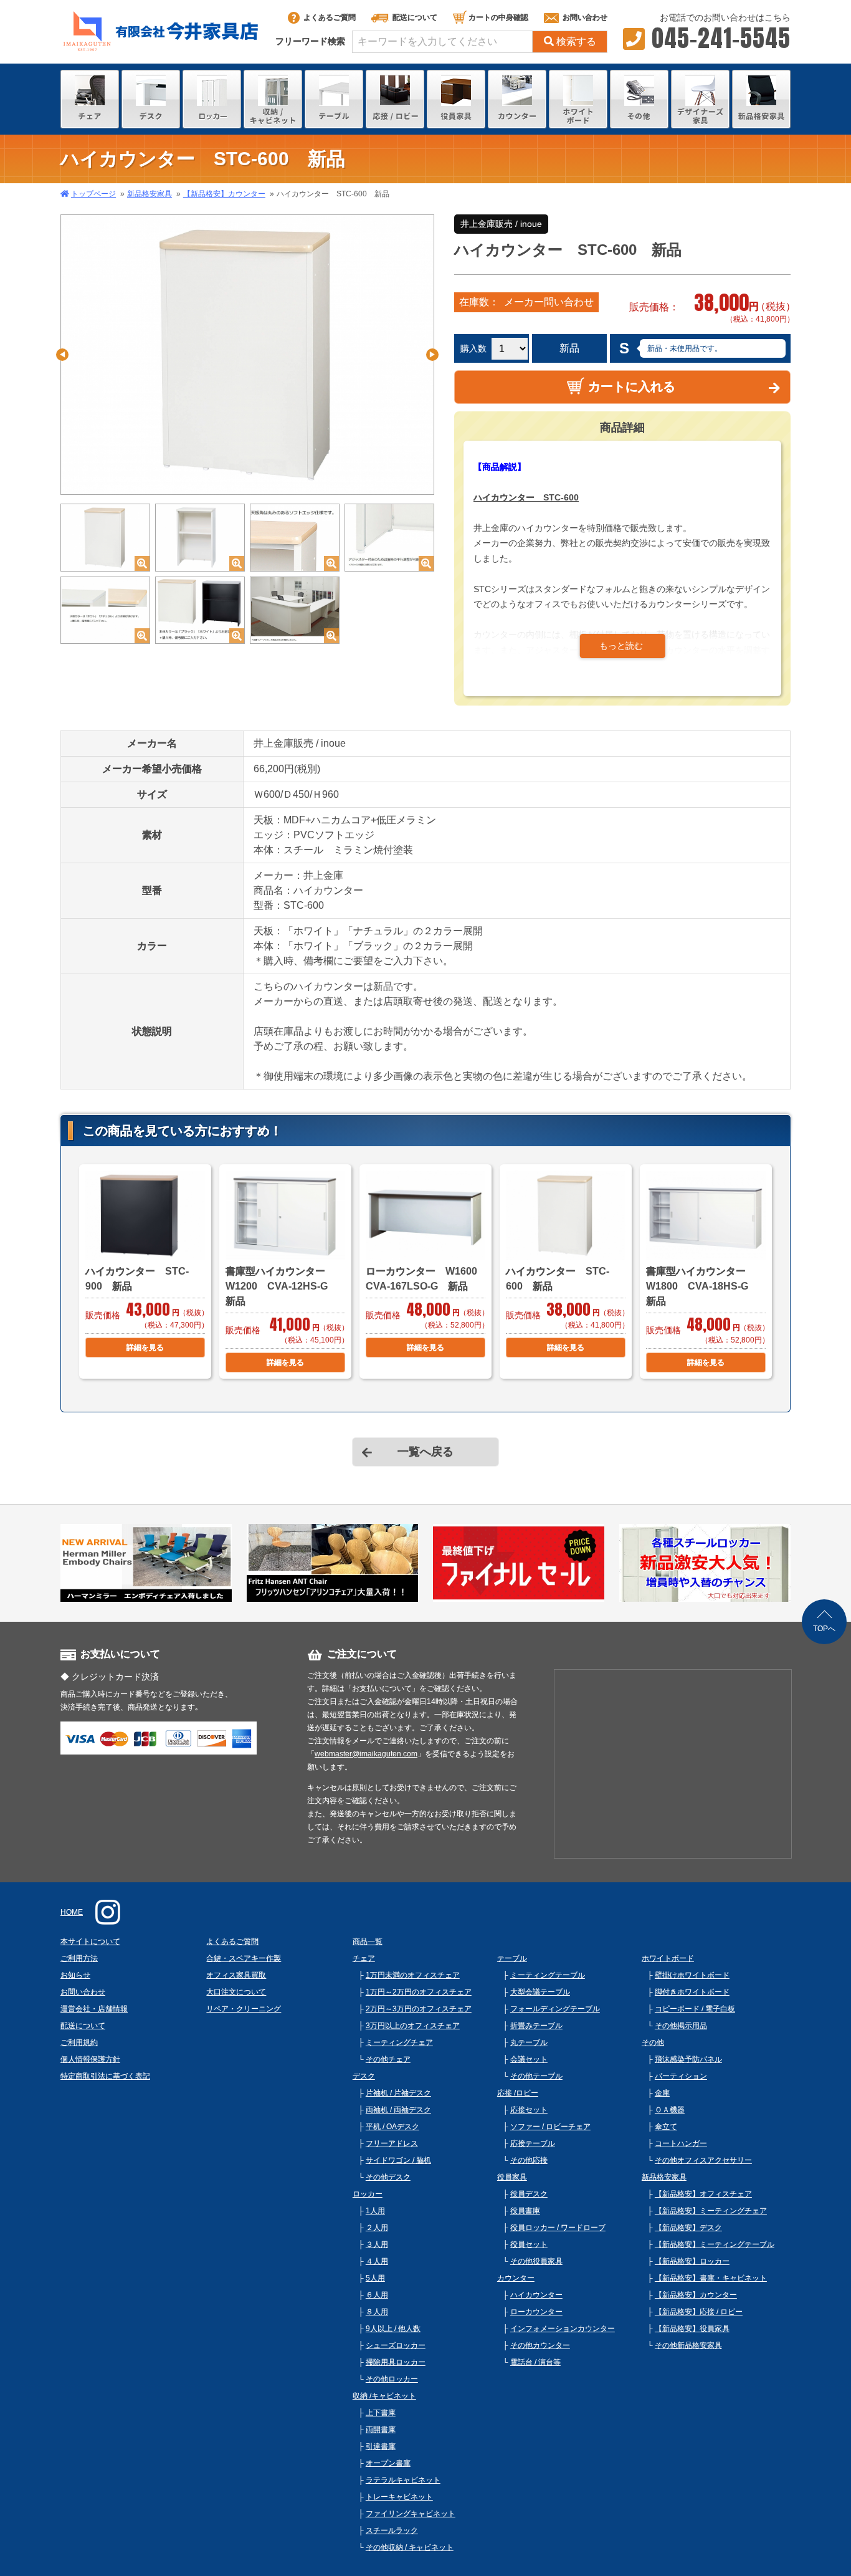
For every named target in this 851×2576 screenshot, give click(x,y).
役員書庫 (525, 2211)
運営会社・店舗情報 (94, 2009)
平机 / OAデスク (392, 2127)
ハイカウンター (536, 2295)
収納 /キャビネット (384, 2396)
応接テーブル (533, 2143)
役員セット (529, 2244)
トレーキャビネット (399, 2497)
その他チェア (388, 2059)
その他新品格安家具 (688, 2345)
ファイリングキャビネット (411, 2514)
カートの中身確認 (498, 17)
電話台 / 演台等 (535, 2362)
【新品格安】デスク (688, 2228)
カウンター (516, 2278)
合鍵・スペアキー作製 (244, 1958)
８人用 (377, 2312)
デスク (364, 2076)
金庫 (662, 2093)
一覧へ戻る (425, 1452)
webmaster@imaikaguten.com (366, 1754)
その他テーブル (536, 2076)
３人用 (377, 2244)
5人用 (375, 2278)
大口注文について (236, 1992)
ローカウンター (536, 2312)
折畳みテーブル (536, 2026)
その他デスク (388, 2177)
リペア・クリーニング (244, 2009)
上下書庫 (381, 2413)
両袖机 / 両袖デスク (398, 2110)
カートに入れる (632, 386)
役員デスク (529, 2194)
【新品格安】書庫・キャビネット (711, 2278)
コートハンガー (681, 2143)
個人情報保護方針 (90, 2059)
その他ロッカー (392, 2379)
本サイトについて (90, 1942)
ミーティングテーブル (548, 1975)
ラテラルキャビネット (403, 2480)
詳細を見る (145, 1348)
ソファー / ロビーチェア (550, 2127)
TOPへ (824, 1629)
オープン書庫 (388, 2463)
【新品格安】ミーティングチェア (711, 2211)
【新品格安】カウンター (224, 194)
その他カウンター (540, 2345)
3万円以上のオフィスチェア (413, 2026)
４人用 (377, 2261)
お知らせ (75, 1975)
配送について (415, 17)
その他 (653, 2042)
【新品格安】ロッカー (692, 2261)
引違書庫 (381, 2446)
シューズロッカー (396, 2345)
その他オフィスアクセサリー (703, 2160)
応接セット (529, 2110)
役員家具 (512, 2177)
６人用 (377, 2295)
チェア (364, 1958)
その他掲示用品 (681, 2026)
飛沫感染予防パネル (688, 2059)
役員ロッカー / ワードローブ (558, 2228)
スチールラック (392, 2531)
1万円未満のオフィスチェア (413, 1975)
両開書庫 (381, 2430)
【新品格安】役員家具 (692, 2329)
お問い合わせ (585, 17)
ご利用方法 (79, 1958)
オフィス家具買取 (236, 1975)
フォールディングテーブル (555, 2009)
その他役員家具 (536, 2261)
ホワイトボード (668, 1958)
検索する (576, 41)
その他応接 (529, 2160)
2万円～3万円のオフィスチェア (419, 2009)
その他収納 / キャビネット (410, 2547)
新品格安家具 (150, 194)
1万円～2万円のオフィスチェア (419, 1992)
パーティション (681, 2076)
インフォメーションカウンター (563, 2329)
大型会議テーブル (540, 1992)
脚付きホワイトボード (692, 1992)
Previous (62, 355)
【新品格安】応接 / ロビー (699, 2312)
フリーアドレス (392, 2143)
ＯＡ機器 (670, 2110)
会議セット (529, 2059)
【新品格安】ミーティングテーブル (715, 2244)
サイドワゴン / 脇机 (398, 2160)
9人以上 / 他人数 (393, 2329)
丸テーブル (529, 2042)
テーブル (512, 1958)
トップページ (93, 194)
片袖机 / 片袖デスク (398, 2093)
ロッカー (368, 2194)
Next (432, 355)
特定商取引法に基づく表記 (105, 2076)
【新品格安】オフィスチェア (703, 2194)
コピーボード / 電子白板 (695, 2009)
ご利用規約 (79, 2042)
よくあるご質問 (330, 17)
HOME (72, 1912)
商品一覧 (368, 1942)
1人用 (375, 2211)
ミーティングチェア (399, 2042)
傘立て (666, 2127)
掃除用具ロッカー (396, 2362)
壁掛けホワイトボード (692, 1975)
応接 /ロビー (518, 2093)
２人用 (377, 2228)
